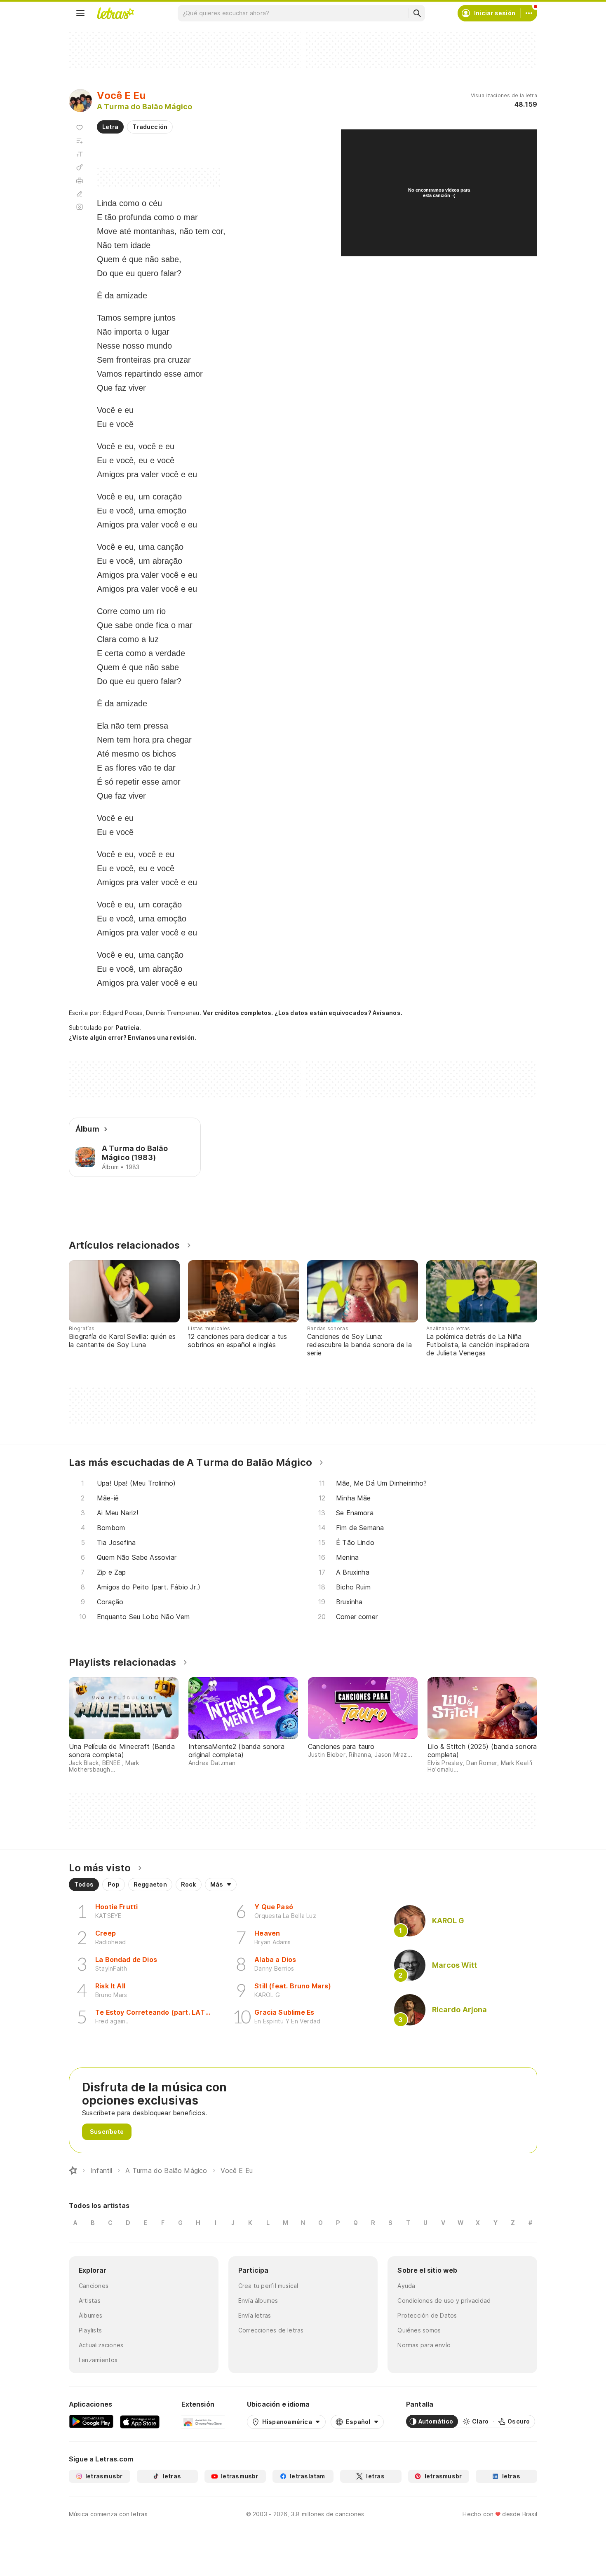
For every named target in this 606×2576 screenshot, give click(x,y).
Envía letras (255, 2315)
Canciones (94, 2286)
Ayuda (406, 2286)
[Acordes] (80, 167)
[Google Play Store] (91, 2421)
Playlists (90, 2330)
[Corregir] (80, 194)
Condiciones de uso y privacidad (444, 2301)
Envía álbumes (258, 2301)
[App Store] (140, 2421)
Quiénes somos (419, 2330)
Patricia (128, 1028)
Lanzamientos (98, 2360)
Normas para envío (424, 2345)
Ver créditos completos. (238, 1013)
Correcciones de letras (271, 2330)
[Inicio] (73, 2170)
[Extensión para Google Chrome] (203, 2421)
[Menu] (80, 13)
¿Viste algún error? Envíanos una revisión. (133, 1038)
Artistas (90, 2301)
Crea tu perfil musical (268, 2286)
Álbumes (91, 2315)
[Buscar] (417, 13)
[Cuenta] (529, 13)
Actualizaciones (101, 2345)
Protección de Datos (427, 2315)
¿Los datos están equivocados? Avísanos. (338, 1013)
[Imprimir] (80, 180)
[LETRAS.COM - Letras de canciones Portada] (115, 13)
